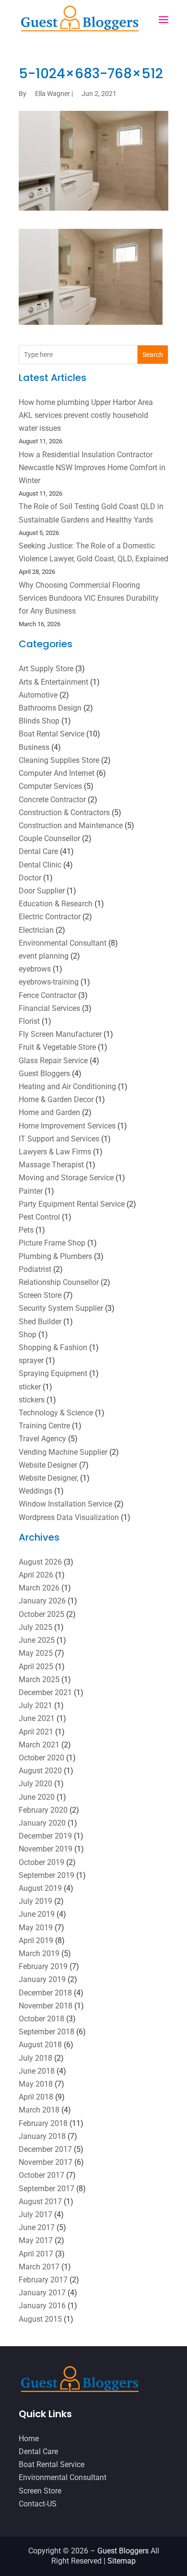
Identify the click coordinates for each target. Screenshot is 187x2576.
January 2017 (42, 2293)
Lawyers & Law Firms (55, 1152)
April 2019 (36, 1941)
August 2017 (40, 2202)
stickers (32, 1400)
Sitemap (122, 2561)
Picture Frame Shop (52, 1243)
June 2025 (37, 1640)
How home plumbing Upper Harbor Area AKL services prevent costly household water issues (86, 415)
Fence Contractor (47, 995)
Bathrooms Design (50, 708)
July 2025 (35, 1627)
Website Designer (48, 1465)
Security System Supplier (61, 1308)
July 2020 (35, 1784)
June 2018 (37, 2071)
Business (34, 747)
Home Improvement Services (67, 1126)
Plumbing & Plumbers (55, 1256)
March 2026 (39, 1588)
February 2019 (43, 1966)
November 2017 (46, 2162)
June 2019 (37, 1914)
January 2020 (42, 1823)
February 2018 (43, 2123)
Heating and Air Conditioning (67, 1086)
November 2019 (46, 1849)
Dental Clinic (40, 865)
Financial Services (49, 1008)
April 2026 (36, 1575)
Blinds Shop (39, 721)
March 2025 (39, 1680)
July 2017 (35, 2214)
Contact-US (38, 2504)
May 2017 (36, 2240)
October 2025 (41, 1614)
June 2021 (37, 1718)
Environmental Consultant (63, 943)
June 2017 (37, 2227)
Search (153, 355)
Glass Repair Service (53, 1061)
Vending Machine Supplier (63, 1452)
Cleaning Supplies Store (59, 760)
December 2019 (45, 1836)
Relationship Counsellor (59, 1282)
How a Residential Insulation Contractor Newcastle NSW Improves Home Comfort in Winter (92, 468)
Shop (28, 1335)
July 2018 (35, 2058)
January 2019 (42, 1979)
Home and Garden (49, 1112)
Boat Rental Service (52, 734)
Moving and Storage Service (66, 1178)
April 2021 (36, 1732)
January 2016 (42, 2306)
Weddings (35, 1491)
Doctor (30, 878)
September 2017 (47, 2189)
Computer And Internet (57, 773)
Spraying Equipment (53, 1373)
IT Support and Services (59, 1139)
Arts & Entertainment (53, 682)
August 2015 (40, 2319)
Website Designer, (48, 1478)
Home (29, 2439)
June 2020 (37, 1797)
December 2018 (45, 1993)
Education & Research (56, 904)
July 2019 (35, 1901)
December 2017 (45, 2149)
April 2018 (36, 2097)
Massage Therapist (51, 1165)
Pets (26, 1230)
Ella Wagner (53, 94)
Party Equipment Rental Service (72, 1204)
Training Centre (44, 1426)
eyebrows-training (49, 982)
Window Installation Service (65, 1504)
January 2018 (42, 2136)
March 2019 (39, 1953)
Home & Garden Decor (56, 1099)
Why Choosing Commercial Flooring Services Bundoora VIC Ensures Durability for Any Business (89, 598)
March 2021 (39, 1745)
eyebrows (35, 969)
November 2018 (46, 2006)
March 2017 (39, 2267)
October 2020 (41, 1758)
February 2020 (43, 1810)
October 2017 (41, 2175)
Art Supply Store (46, 669)
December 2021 (45, 1692)
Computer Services (50, 786)
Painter (31, 1191)
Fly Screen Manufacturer (60, 1034)
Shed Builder (40, 1322)
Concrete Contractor (52, 800)
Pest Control (39, 1217)
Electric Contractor (50, 917)
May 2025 (36, 1653)
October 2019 (41, 1862)
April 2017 (36, 2254)
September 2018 (47, 2032)
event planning (44, 956)
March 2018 (39, 2110)
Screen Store (40, 1295)
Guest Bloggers (44, 1074)
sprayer (31, 1360)
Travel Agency (42, 1439)
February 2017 (43, 2280)
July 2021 (35, 1705)
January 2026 (42, 1601)
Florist (29, 1021)
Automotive (38, 695)
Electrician (36, 930)
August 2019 (40, 1888)
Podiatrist (35, 1269)
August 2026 (40, 1562)
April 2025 (36, 1667)
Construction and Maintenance (71, 825)
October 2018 (41, 2019)
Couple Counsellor (49, 838)
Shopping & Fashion (53, 1347)
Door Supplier (42, 891)
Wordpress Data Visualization (69, 1517)
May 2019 (36, 1928)
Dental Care (38, 851)
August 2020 (40, 1771)
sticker (30, 1387)
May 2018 (36, 2084)
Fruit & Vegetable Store (57, 1047)
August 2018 (40, 2045)
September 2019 (47, 1875)
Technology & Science (56, 1413)
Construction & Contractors (64, 813)
